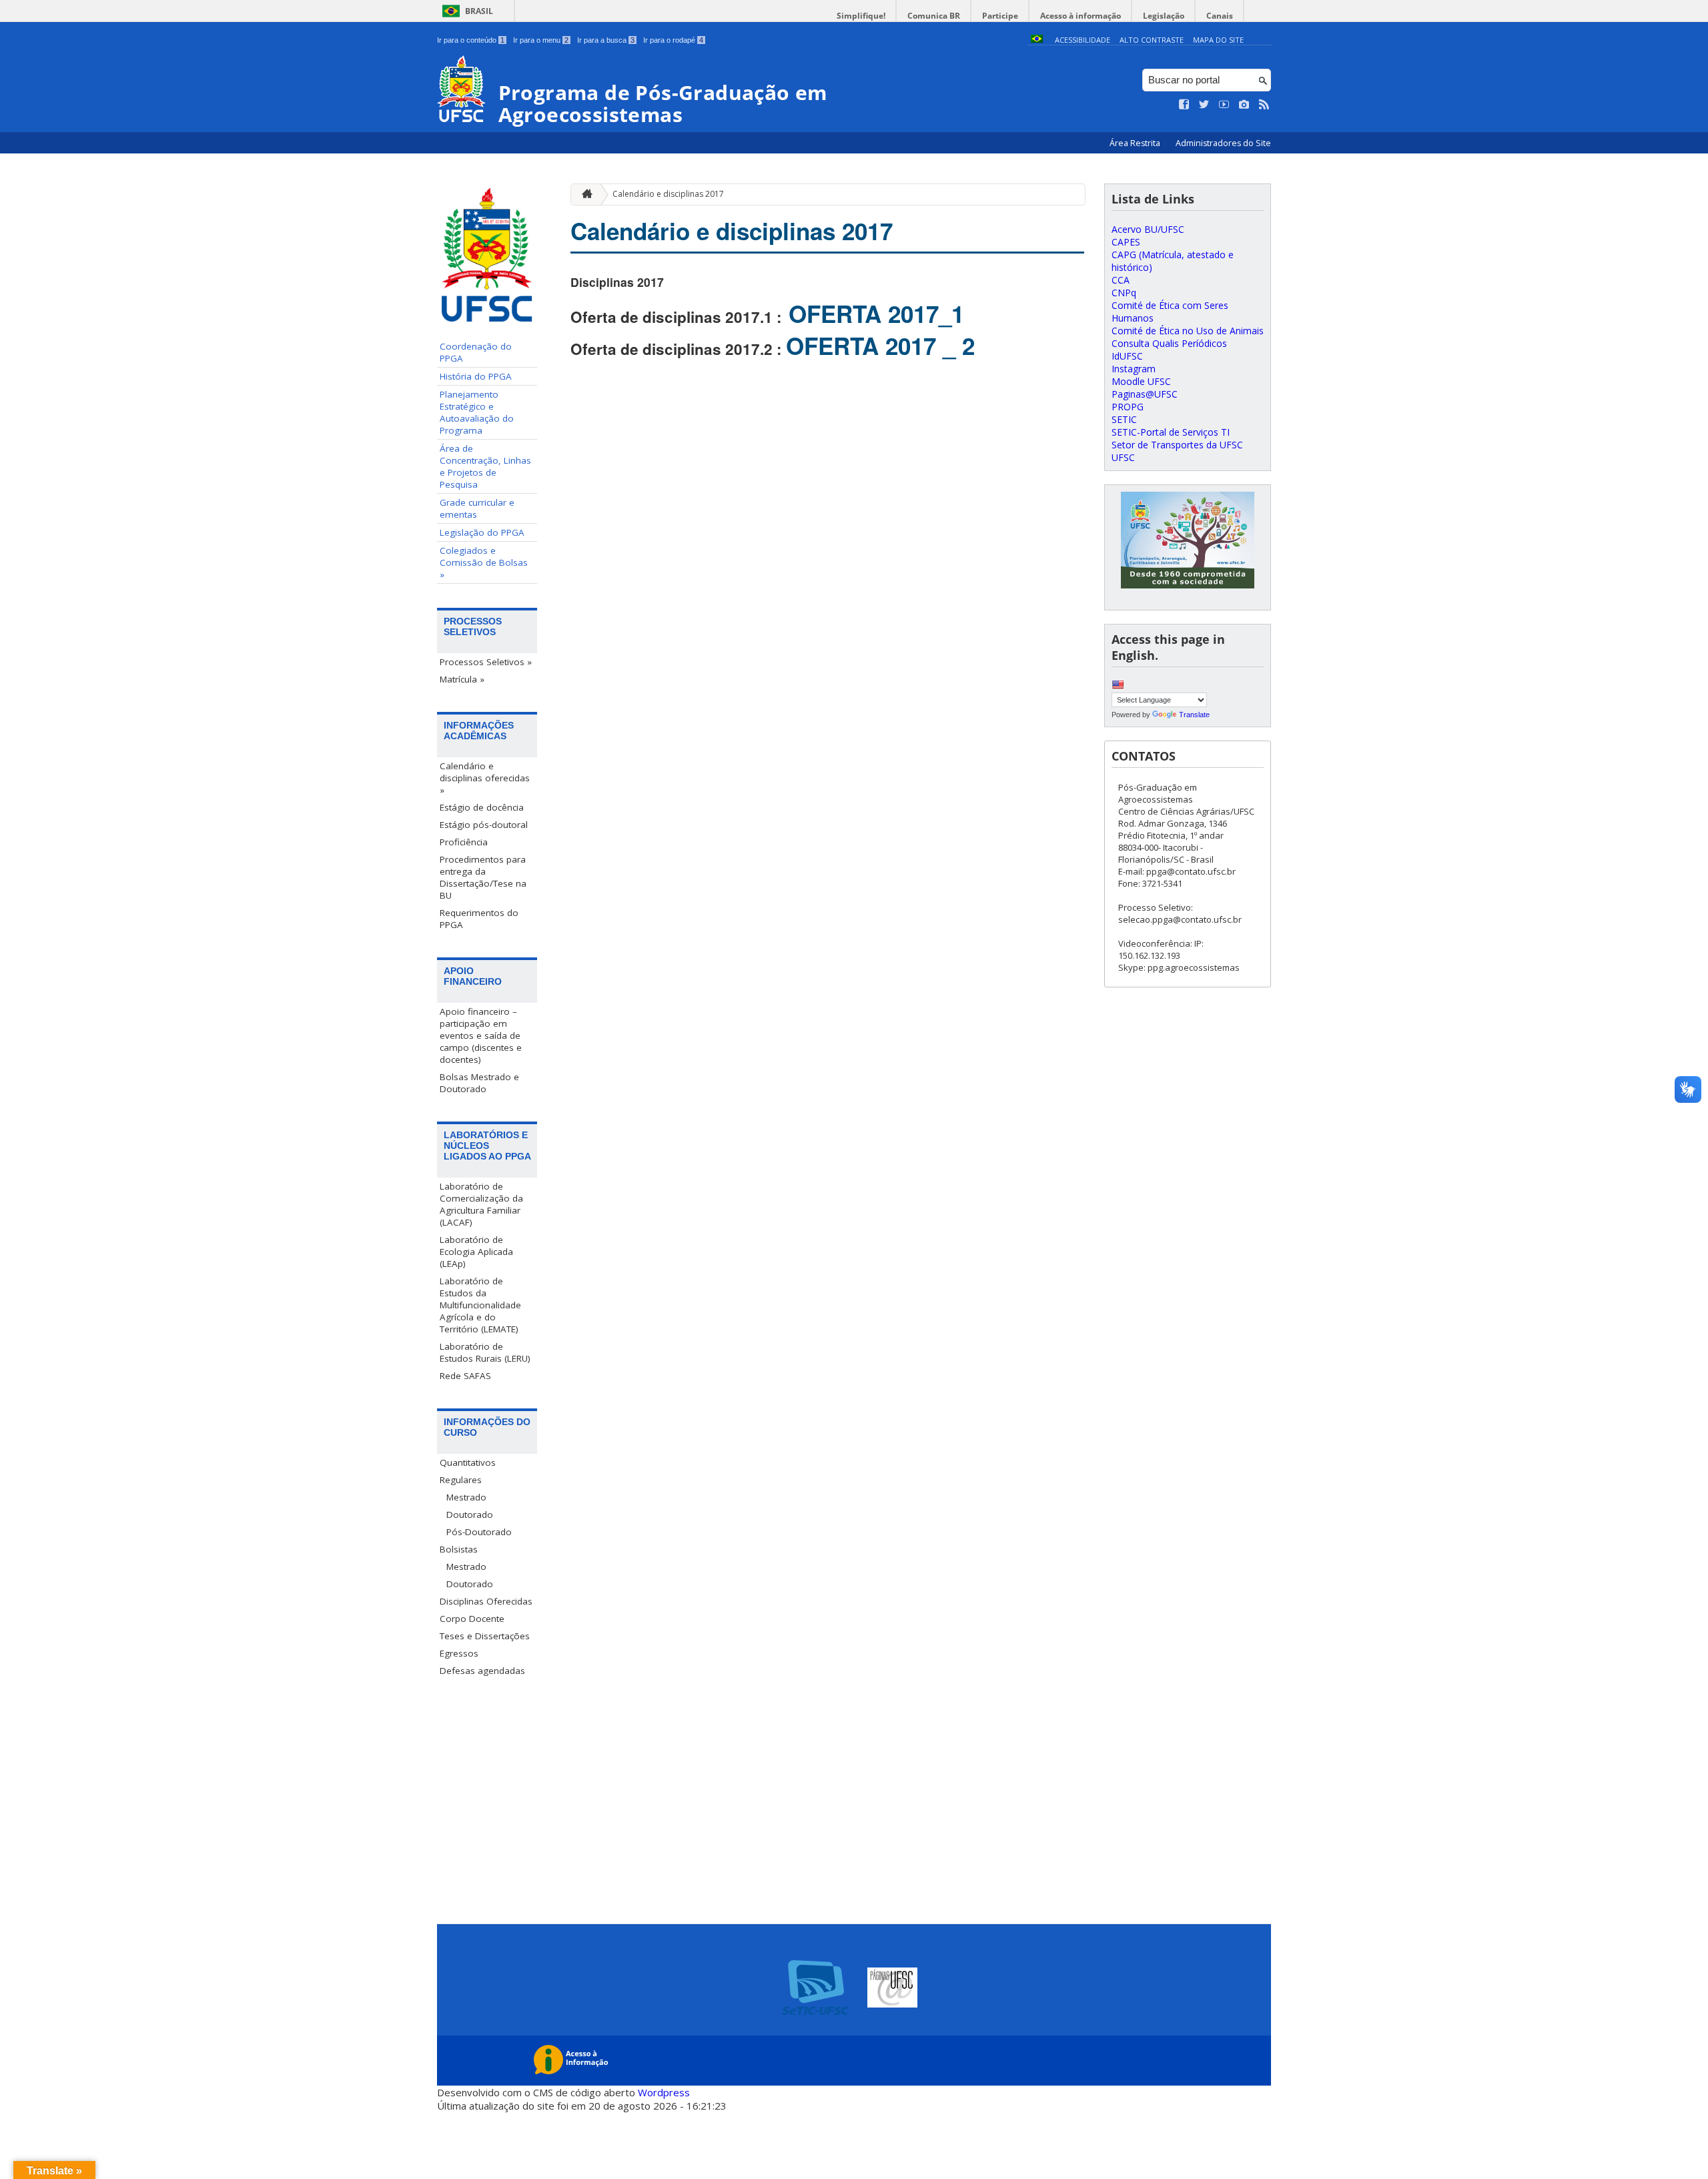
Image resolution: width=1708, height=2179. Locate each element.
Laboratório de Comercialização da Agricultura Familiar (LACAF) (481, 1204)
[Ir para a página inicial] (584, 194)
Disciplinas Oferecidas (486, 1601)
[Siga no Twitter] (1204, 105)
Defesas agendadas (482, 1671)
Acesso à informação (1081, 16)
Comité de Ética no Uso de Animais (1188, 331)
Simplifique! (861, 16)
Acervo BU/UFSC (1148, 229)
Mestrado (466, 1497)
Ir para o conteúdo (471, 40)
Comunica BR (934, 16)
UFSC (1123, 457)
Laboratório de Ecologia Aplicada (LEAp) (476, 1252)
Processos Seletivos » (486, 662)
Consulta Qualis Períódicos (1169, 343)
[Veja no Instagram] (1244, 105)
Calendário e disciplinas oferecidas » (485, 778)
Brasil (479, 11)
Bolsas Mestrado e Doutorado (479, 1083)
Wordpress (664, 2092)
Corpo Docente (472, 1619)
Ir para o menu (541, 40)
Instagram (1134, 369)
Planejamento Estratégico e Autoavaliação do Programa (477, 412)
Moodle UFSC (1141, 381)
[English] (1118, 685)
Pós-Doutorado (479, 1532)
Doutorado (470, 1514)
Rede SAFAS (465, 1376)
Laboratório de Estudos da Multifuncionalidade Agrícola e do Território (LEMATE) (480, 1305)
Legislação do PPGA (482, 532)
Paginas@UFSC (1145, 394)
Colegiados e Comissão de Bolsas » (484, 562)
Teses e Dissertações (485, 1636)
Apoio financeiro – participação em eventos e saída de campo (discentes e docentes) (481, 1035)
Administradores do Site (1223, 143)
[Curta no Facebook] (1184, 105)
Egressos (459, 1653)
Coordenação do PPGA (476, 352)
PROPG (1128, 407)
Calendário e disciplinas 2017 (668, 194)
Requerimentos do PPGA (479, 919)
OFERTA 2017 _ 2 (880, 346)
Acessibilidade (1083, 40)
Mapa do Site (1218, 40)
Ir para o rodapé (673, 40)
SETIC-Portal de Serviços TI (1171, 432)
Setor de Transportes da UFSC (1177, 445)
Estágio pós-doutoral (484, 825)
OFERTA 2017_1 (873, 314)
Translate (1194, 715)
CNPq (1124, 293)
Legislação (1164, 16)
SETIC (1124, 419)
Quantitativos (468, 1462)
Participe (1000, 16)
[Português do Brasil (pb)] (1037, 40)
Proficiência (464, 842)
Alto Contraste (1152, 40)
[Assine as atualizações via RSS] (1264, 105)
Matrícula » (462, 679)
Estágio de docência (482, 807)
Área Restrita (1136, 143)
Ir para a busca (606, 40)
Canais (1220, 16)
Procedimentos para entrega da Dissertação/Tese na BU (483, 877)
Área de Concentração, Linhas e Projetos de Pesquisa (485, 466)
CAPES (1126, 242)
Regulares (461, 1480)
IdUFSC (1127, 356)
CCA (1121, 280)
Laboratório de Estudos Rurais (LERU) (485, 1352)
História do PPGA (476, 376)
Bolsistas (459, 1549)
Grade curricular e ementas (477, 508)
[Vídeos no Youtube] (1224, 105)
